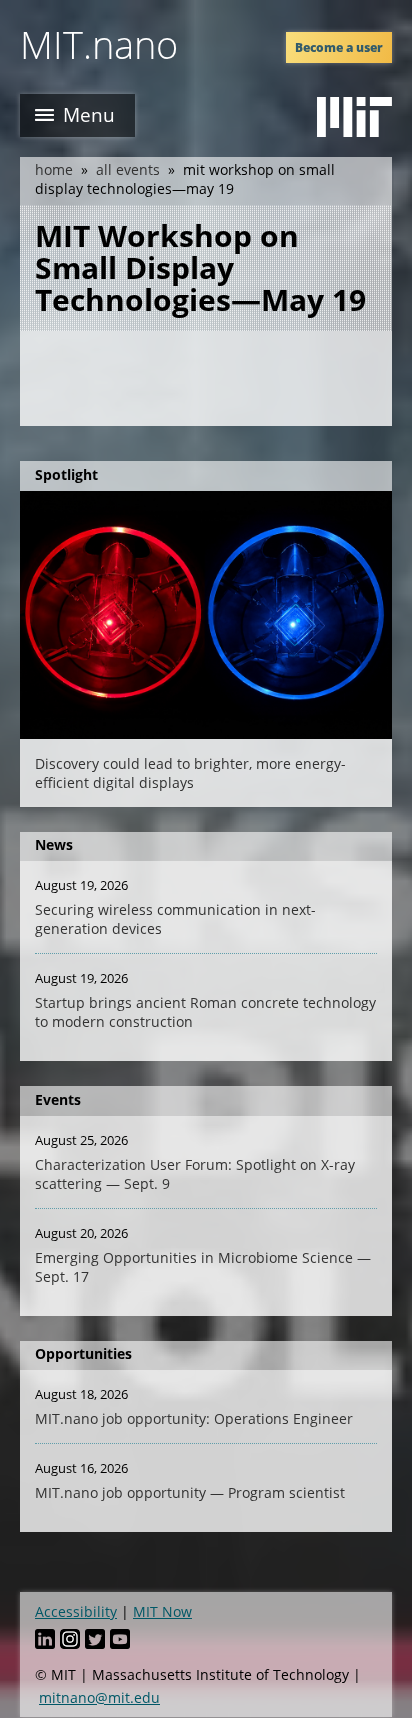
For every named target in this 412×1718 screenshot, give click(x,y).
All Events (128, 169)
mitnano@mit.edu (99, 1697)
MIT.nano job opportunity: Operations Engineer (194, 1418)
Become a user (339, 47)
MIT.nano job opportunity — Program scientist (190, 1492)
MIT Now (162, 1611)
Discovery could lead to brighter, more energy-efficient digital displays (190, 773)
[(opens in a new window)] (354, 117)
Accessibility (76, 1611)
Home (54, 169)
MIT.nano (99, 44)
